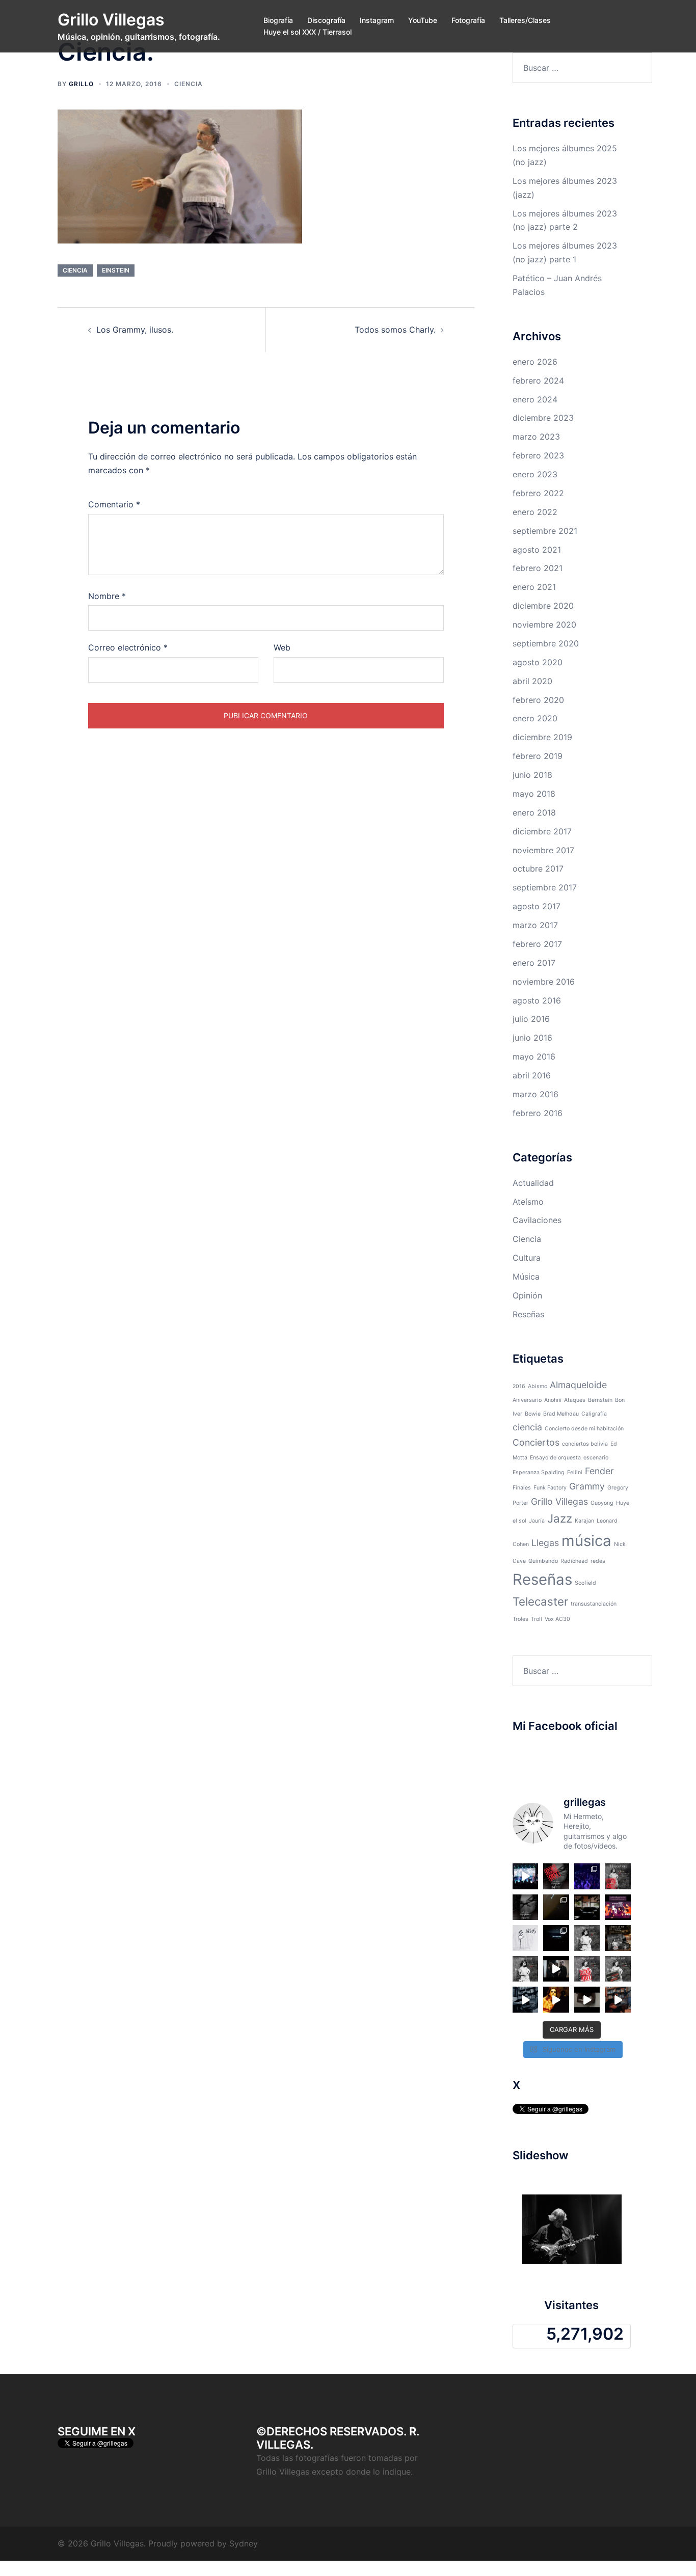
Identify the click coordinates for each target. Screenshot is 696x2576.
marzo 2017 (535, 925)
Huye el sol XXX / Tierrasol (307, 32)
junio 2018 (532, 775)
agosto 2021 (537, 550)
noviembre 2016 (544, 982)
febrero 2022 (538, 493)
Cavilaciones (537, 1220)
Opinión (527, 1295)
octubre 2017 (538, 869)
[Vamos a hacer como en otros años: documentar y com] (556, 1938)
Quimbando (543, 1561)
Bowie (533, 1414)
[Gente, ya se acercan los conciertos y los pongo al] (618, 1969)
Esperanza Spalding (539, 1472)
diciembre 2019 (542, 737)
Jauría (537, 1521)
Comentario (114, 504)
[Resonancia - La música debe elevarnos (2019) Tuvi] (618, 2000)
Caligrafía (594, 1414)
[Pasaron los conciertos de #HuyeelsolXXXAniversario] (556, 1969)
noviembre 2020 (544, 625)
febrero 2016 (538, 1113)
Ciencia (189, 84)
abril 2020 (532, 681)
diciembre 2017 (542, 831)
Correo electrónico (128, 647)
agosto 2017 (537, 906)
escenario (596, 1458)
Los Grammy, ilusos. (135, 330)
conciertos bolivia (585, 1444)
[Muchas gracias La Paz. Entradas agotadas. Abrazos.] (556, 1876)
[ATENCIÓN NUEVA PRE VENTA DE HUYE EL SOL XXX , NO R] (618, 1938)
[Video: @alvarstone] (526, 1876)
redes (598, 1561)
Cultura (527, 1258)
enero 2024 (535, 399)
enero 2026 (535, 362)
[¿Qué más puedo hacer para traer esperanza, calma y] (526, 2000)
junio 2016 (532, 1038)
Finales (522, 1488)
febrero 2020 (538, 700)
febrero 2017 (537, 944)
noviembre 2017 (543, 850)
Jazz (560, 1518)
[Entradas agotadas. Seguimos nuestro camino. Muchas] (587, 1969)
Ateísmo (528, 1202)
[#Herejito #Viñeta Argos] (526, 1938)
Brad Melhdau (561, 1414)
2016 (519, 1386)
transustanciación (594, 1604)
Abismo (538, 1386)
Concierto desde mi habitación (584, 1429)
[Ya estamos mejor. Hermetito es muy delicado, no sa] (587, 2000)
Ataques (575, 1400)
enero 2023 (535, 474)
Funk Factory (550, 1488)
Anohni (553, 1400)
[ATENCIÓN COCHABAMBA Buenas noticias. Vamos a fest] (526, 1969)
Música (526, 1277)
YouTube (423, 20)
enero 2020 (535, 718)
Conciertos (536, 1442)
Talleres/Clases (525, 20)
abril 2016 (532, 1075)
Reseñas (528, 1314)
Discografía (326, 20)
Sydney (244, 2543)
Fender (599, 1471)
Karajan (584, 1521)
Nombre (107, 596)
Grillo (81, 84)
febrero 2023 (538, 455)
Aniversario (527, 1400)
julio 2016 (531, 1019)
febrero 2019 (538, 756)
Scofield (585, 1583)
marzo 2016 (536, 1094)
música (586, 1541)
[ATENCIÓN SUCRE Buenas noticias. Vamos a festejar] (587, 1938)
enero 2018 (534, 812)
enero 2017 (534, 963)
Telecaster (540, 1601)
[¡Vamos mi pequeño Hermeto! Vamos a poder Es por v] (587, 1907)
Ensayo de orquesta (555, 1458)
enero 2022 (535, 512)
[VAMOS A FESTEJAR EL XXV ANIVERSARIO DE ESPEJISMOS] (526, 1907)
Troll (537, 1619)
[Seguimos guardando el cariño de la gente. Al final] (587, 1876)
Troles (520, 1619)
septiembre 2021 (545, 531)
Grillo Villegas (111, 20)
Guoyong (602, 1503)
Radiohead (574, 1561)
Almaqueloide (578, 1385)
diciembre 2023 (543, 418)
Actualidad (533, 1183)
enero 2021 (534, 587)
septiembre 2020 (546, 643)
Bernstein (600, 1400)
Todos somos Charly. (395, 330)
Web (282, 647)
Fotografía (468, 20)
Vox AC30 (557, 1619)
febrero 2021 (538, 568)
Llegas (545, 1543)
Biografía (278, 20)
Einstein (116, 270)
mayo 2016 (534, 1056)
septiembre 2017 (545, 887)
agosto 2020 (538, 662)
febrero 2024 (538, 381)
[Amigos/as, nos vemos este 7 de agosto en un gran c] (618, 1907)
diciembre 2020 (543, 606)
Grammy (587, 1486)
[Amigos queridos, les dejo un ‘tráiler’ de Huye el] (556, 2000)
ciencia (75, 270)
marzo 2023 (536, 437)
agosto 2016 (537, 1000)
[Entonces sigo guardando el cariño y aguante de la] (556, 1907)
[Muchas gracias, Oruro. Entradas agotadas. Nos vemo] (618, 1876)
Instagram (377, 20)
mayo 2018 (534, 794)
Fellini (575, 1472)
